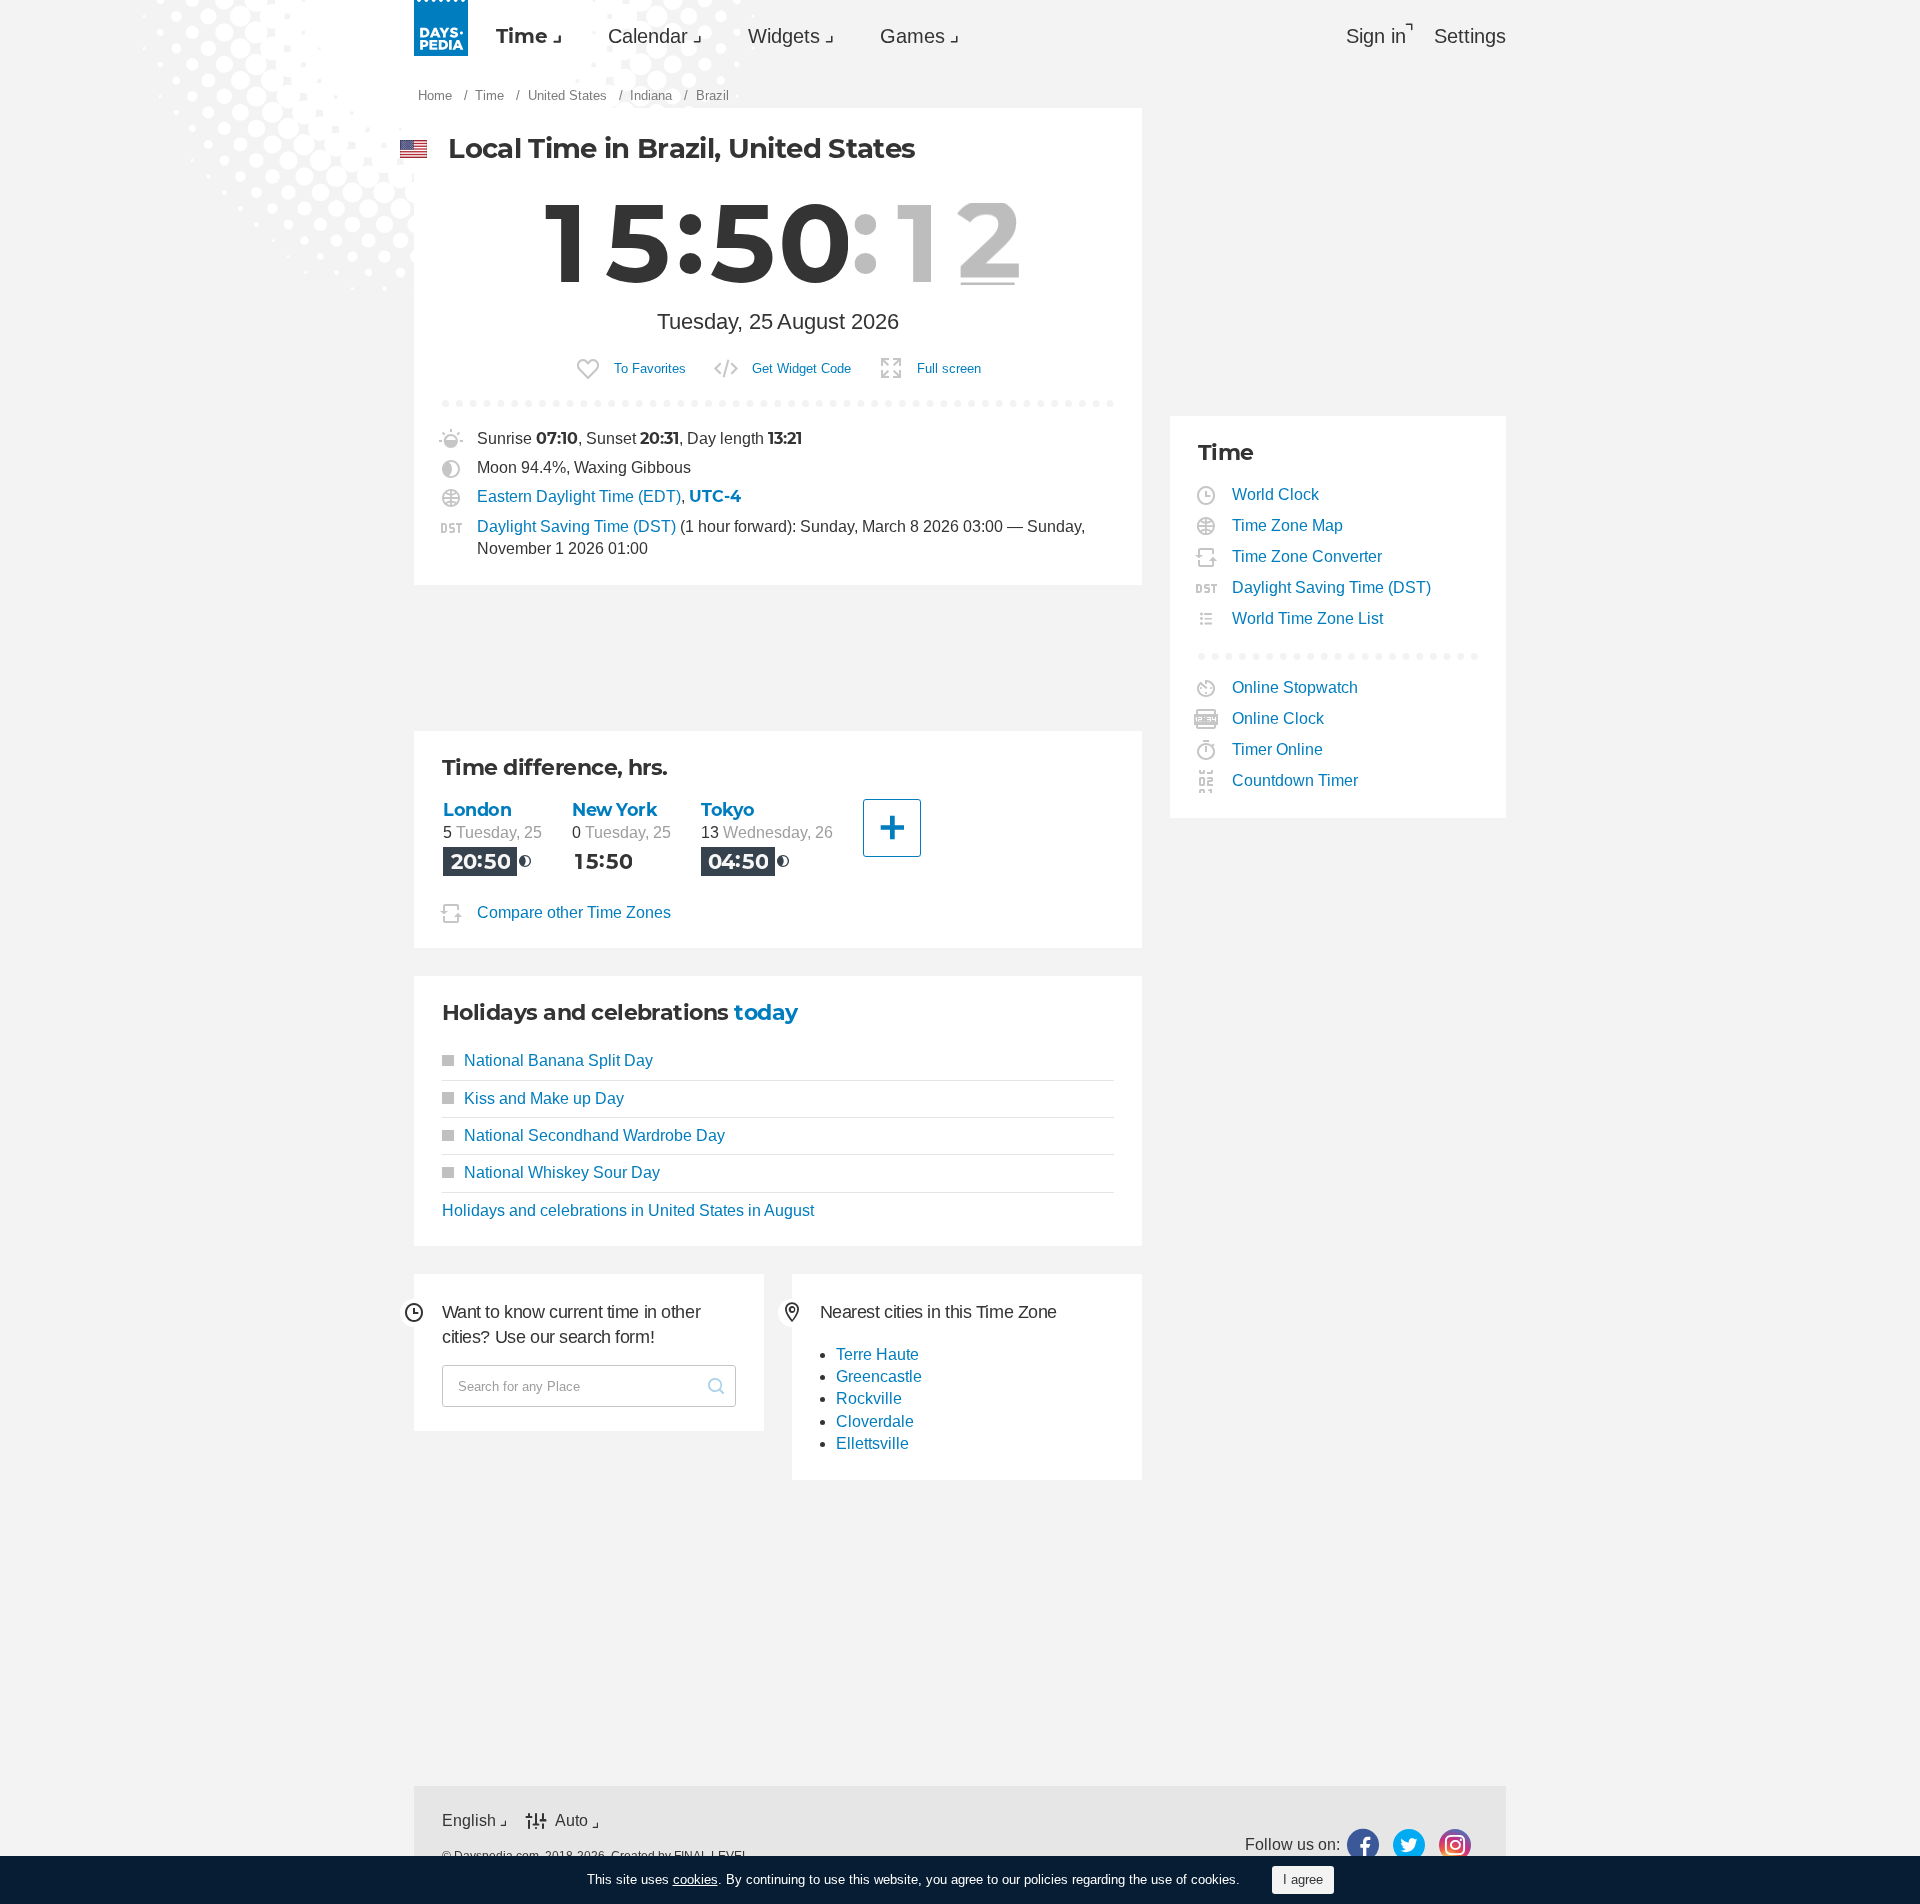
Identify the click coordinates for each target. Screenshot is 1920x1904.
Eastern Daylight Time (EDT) (579, 496)
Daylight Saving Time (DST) (576, 526)
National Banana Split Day (558, 1060)
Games (912, 36)
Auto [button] (571, 1820)
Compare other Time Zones (574, 913)
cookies (695, 1879)
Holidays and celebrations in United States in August (628, 1210)
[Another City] (892, 828)
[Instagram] (1455, 1845)
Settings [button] (1470, 36)
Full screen (949, 368)
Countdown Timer (1295, 780)
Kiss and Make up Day (544, 1098)
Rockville (869, 1398)
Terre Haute (877, 1354)
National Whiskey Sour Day (562, 1172)
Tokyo (728, 809)
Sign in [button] (1376, 36)
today (765, 1012)
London (477, 809)
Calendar (648, 36)
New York (615, 809)
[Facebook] (1363, 1845)
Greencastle (879, 1376)
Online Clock (1278, 718)
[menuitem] (524, 36)
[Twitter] (1409, 1845)
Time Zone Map (1288, 525)
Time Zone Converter (1307, 556)
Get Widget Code (801, 368)
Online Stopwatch (1295, 687)
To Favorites (650, 368)
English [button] (469, 1820)
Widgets (784, 36)
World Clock (1276, 494)
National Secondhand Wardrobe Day (594, 1135)
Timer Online (1278, 749)
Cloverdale (875, 1421)
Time (522, 36)
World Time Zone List (1308, 618)
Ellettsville (872, 1443)
